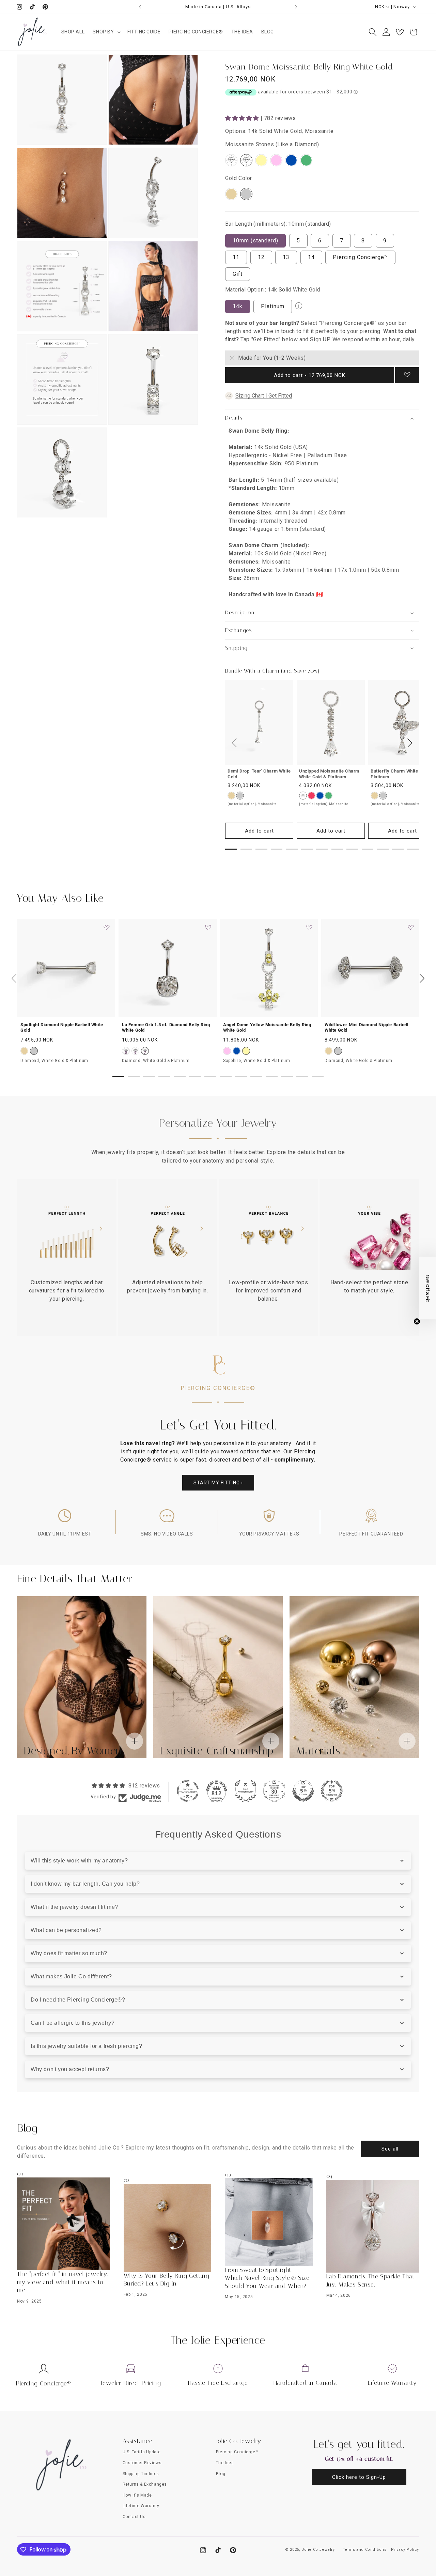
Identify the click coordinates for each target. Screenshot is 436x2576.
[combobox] (237, 1266)
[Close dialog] (342, 1195)
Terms (230, 1377)
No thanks (284, 1347)
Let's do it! (284, 1328)
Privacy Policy (329, 1374)
